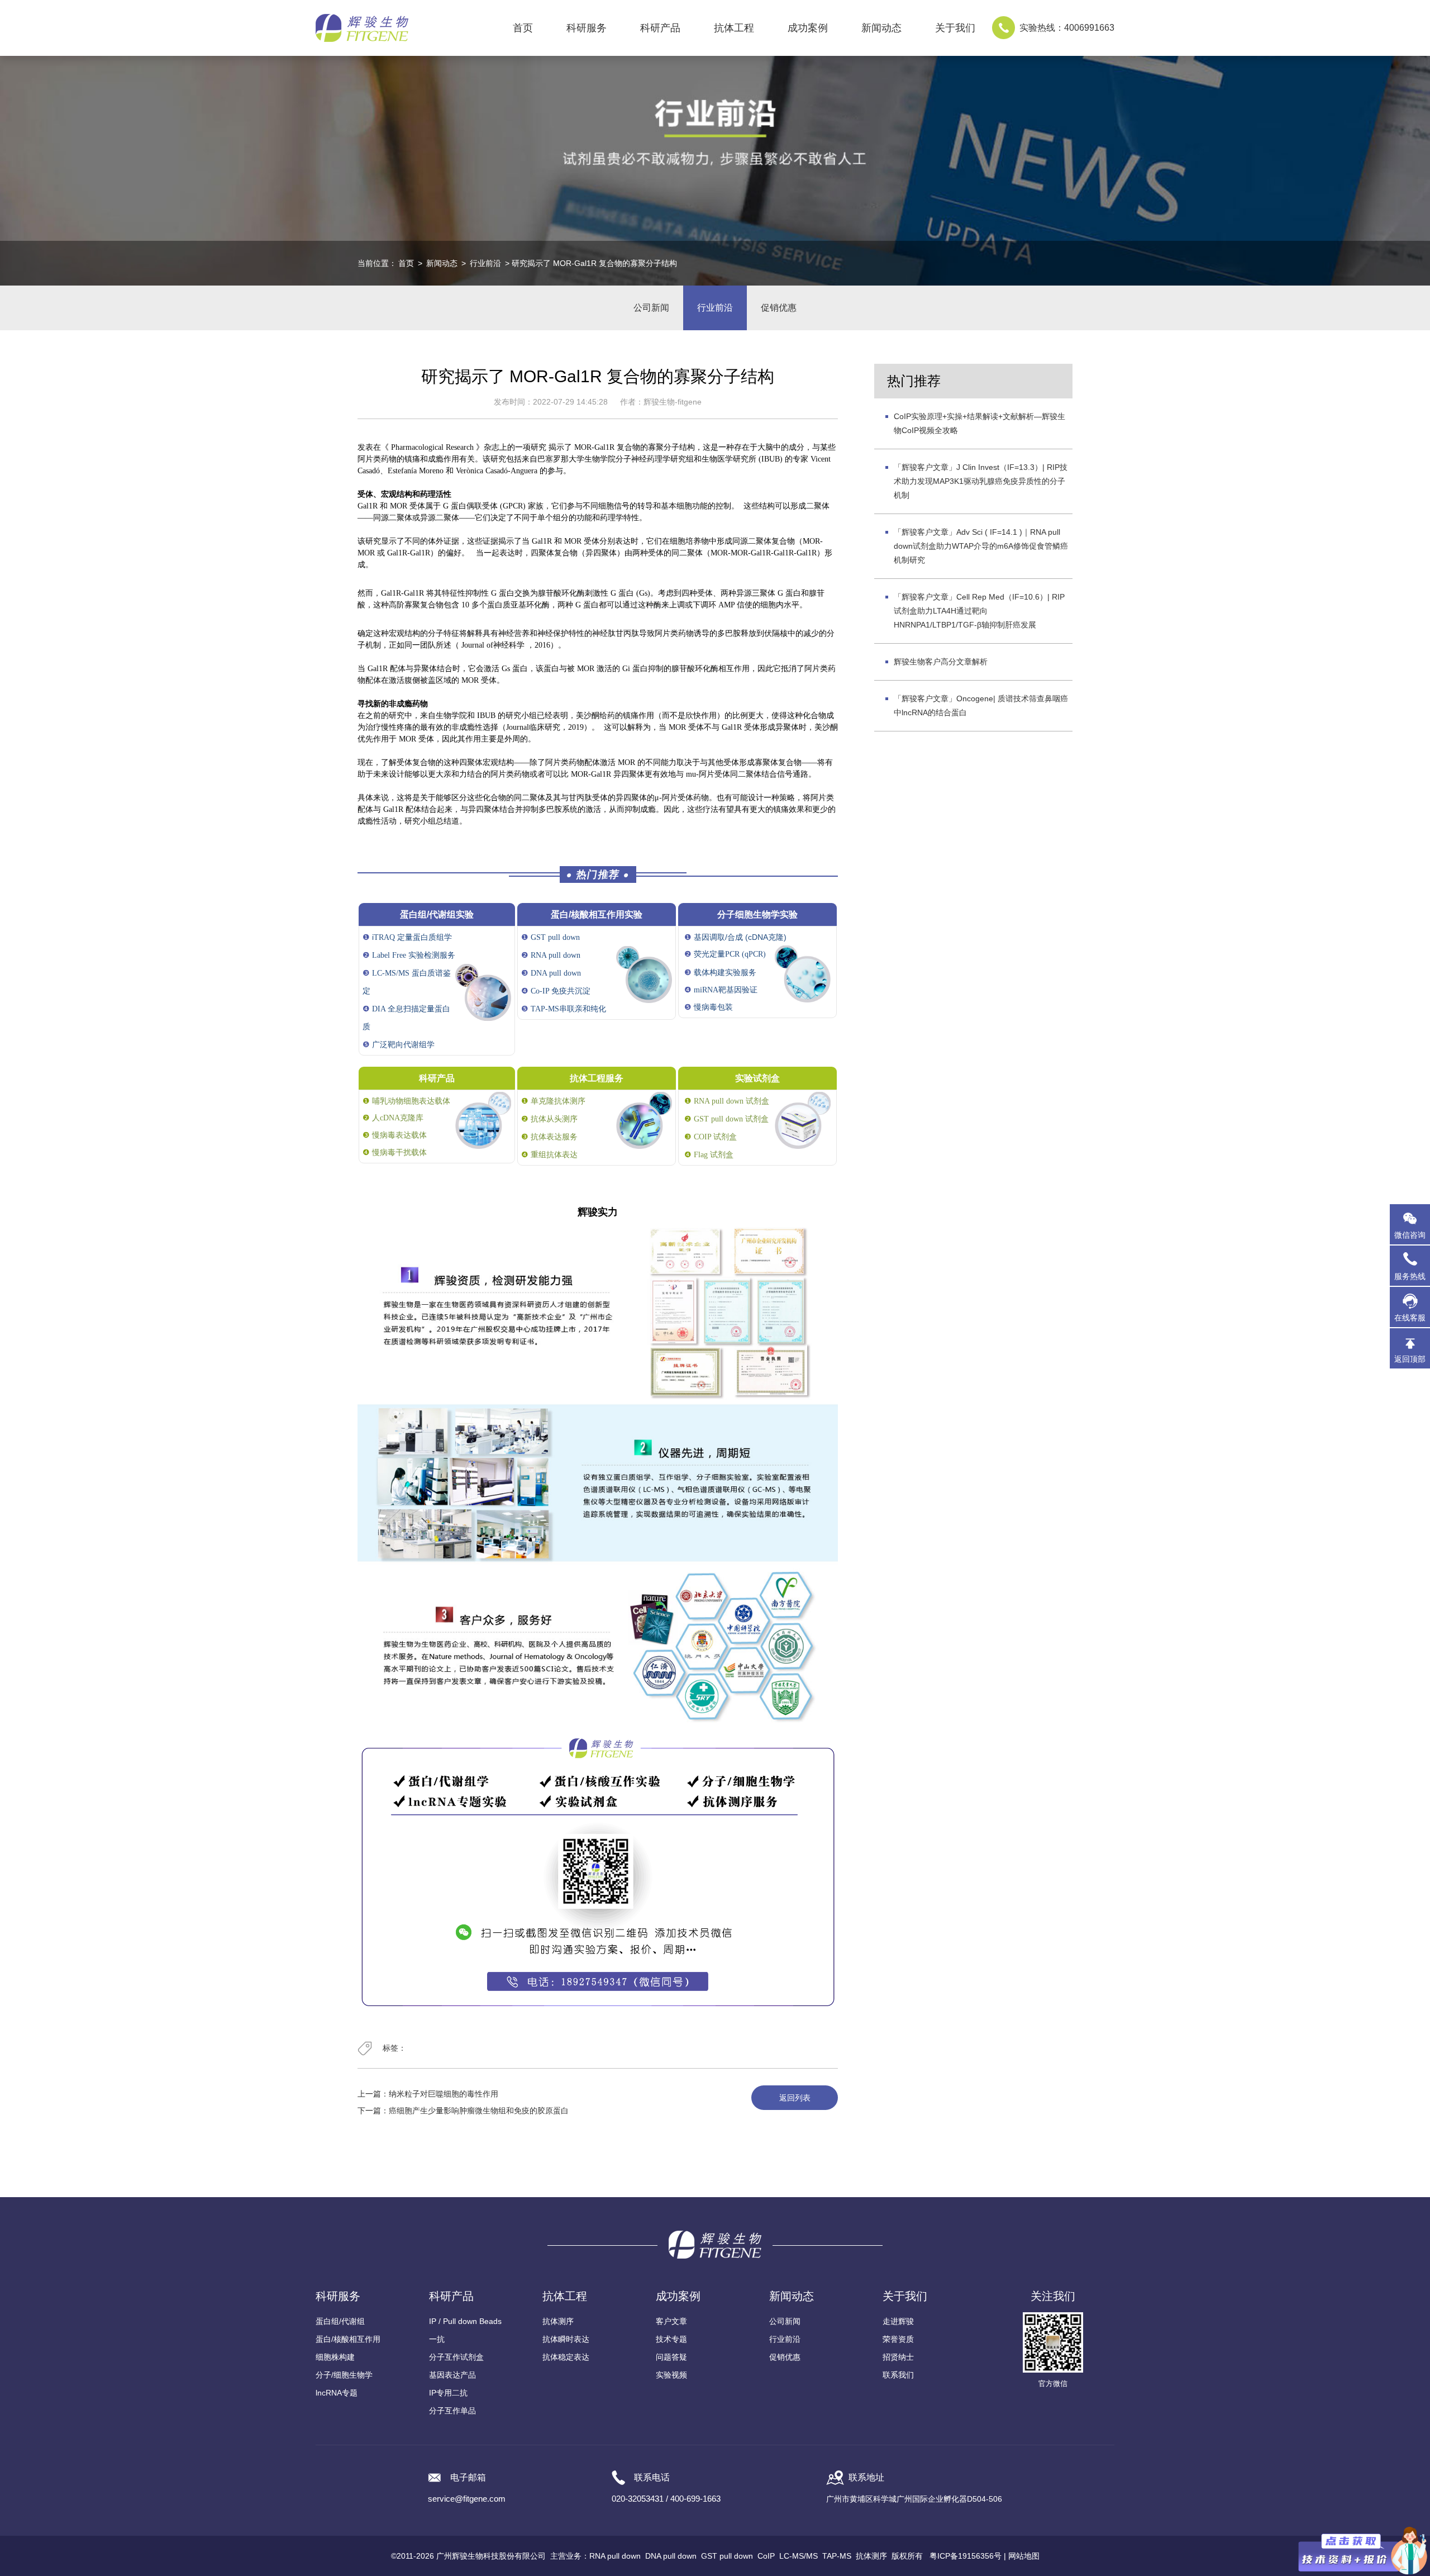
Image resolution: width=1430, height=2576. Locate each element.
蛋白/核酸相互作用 (348, 2339)
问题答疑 (671, 2357)
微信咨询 (1410, 1235)
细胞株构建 (335, 2357)
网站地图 (1024, 2556)
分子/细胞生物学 (344, 2375)
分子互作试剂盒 (456, 2357)
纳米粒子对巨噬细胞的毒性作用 (444, 2094)
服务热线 (1412, 1271)
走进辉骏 (898, 2321)
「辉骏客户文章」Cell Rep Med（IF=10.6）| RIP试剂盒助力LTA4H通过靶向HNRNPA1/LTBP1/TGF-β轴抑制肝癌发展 (979, 611)
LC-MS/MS (799, 2556)
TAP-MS (837, 2556)
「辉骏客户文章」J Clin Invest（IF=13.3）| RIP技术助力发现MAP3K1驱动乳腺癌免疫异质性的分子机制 (981, 481)
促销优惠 (779, 308)
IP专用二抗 (448, 2393)
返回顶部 (1410, 1359)
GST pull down (727, 2556)
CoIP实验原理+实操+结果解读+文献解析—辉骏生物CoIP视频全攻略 (979, 423)
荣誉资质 (898, 2339)
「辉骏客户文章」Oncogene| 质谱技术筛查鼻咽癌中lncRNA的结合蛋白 (981, 705)
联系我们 (898, 2375)
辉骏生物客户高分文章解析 (941, 662)
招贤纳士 (898, 2357)
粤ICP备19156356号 (966, 2556)
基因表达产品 (452, 2375)
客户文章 (671, 2321)
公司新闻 (651, 308)
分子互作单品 (452, 2411)
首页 (523, 28)
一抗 (437, 2339)
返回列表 (795, 2098)
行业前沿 (485, 263)
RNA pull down (615, 2556)
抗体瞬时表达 (566, 2339)
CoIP (766, 2556)
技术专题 (671, 2339)
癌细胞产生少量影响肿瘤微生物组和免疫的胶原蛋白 (479, 2111)
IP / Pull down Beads (465, 2321)
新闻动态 (442, 263)
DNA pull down (671, 2556)
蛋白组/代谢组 (340, 2321)
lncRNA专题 (337, 2393)
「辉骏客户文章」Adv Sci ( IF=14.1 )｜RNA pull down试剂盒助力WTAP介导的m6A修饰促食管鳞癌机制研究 (981, 546)
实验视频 (671, 2375)
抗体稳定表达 (566, 2357)
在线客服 (1410, 1318)
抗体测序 (558, 2321)
